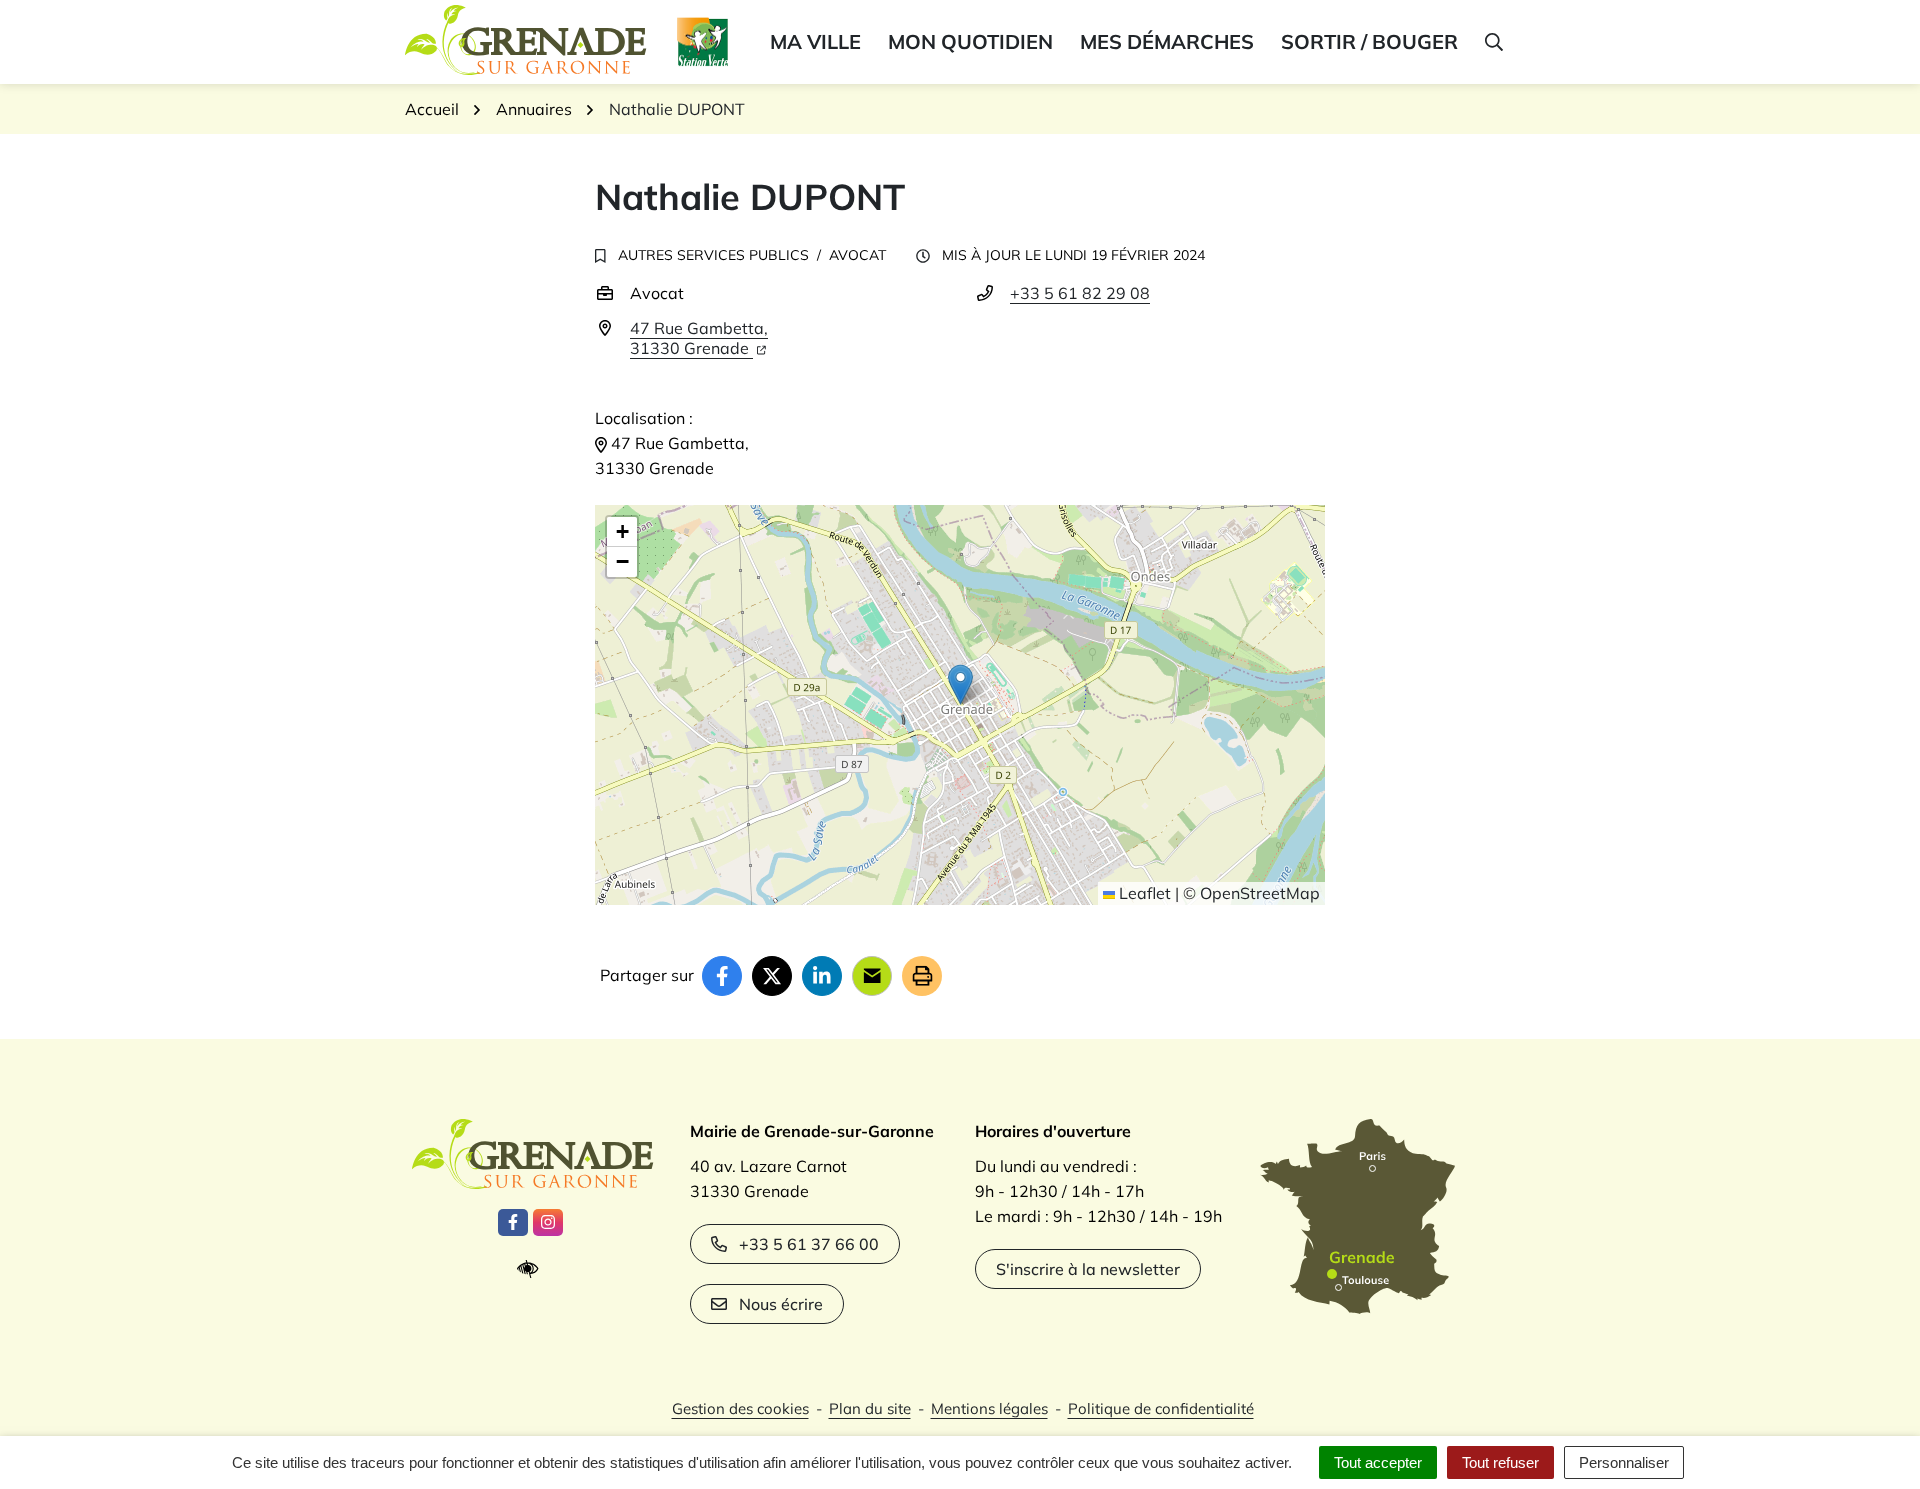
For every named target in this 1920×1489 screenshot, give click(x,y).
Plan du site (870, 1408)
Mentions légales (989, 1408)
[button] (1492, 42)
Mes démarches (1167, 41)
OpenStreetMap (1260, 893)
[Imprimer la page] (922, 976)
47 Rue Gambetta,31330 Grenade (699, 338)
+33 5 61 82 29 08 (1080, 293)
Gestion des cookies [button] (740, 1408)
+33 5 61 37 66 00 (809, 1244)
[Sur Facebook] (722, 976)
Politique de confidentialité (1161, 1408)
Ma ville (815, 41)
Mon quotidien (970, 41)
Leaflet (1143, 893)
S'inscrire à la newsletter (1088, 1269)
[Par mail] (872, 976)
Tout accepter (1378, 1462)
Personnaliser (1624, 1462)
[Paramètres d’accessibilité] (532, 1269)
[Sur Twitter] (772, 976)
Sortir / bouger (1369, 41)
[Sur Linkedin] (822, 976)
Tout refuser (1500, 1462)
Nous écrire (781, 1304)
